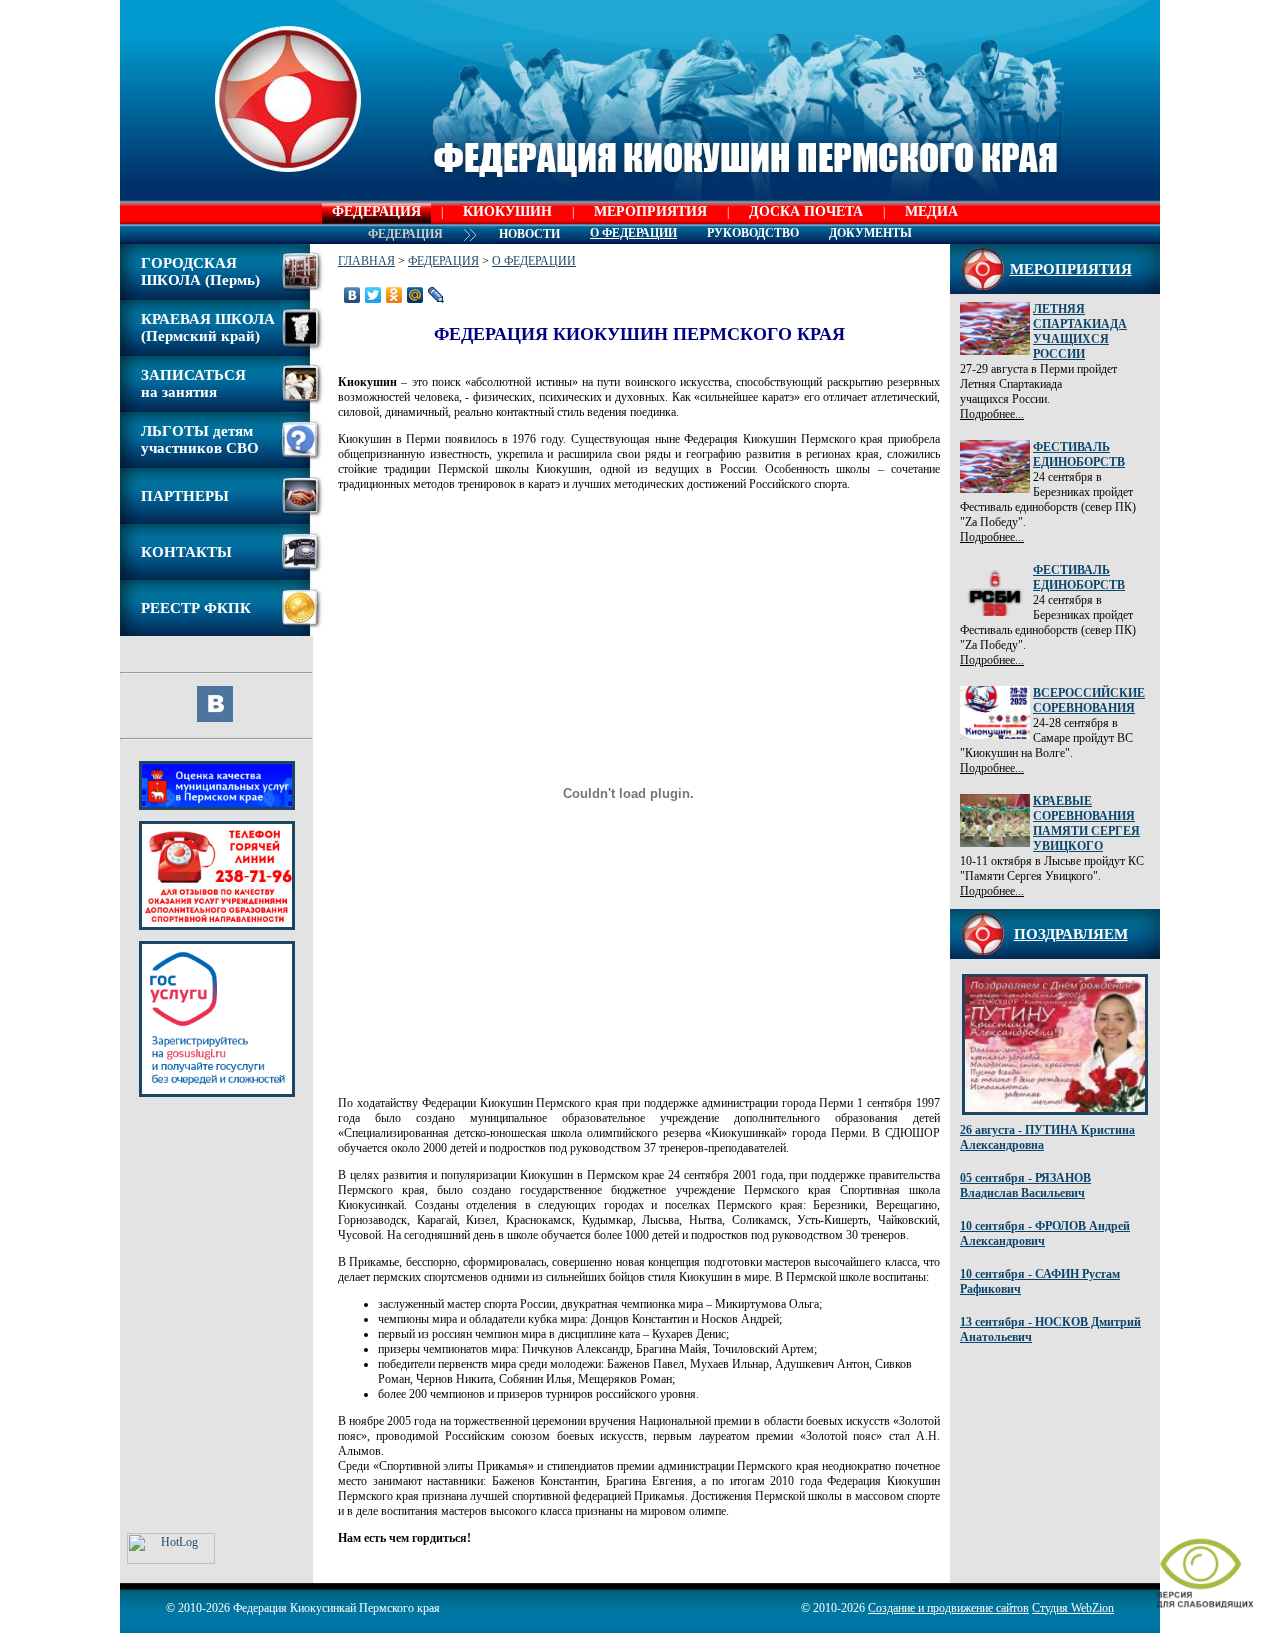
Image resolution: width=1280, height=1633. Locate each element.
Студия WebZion (1073, 1608)
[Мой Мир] (415, 295)
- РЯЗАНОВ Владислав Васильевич (1025, 1185)
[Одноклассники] (394, 295)
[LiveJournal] (436, 295)
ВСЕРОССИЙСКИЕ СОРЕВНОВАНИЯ (1089, 700)
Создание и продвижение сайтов (948, 1608)
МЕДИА (931, 211)
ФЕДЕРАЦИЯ (376, 211)
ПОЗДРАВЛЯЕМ (1071, 934)
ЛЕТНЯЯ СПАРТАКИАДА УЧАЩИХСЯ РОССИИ (1080, 331)
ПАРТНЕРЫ (185, 496)
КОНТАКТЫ (186, 552)
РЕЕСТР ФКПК (196, 608)
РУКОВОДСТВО (753, 233)
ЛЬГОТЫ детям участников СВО (200, 439)
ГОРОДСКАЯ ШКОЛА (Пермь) (200, 271)
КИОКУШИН (507, 211)
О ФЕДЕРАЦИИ (534, 261)
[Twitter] (373, 295)
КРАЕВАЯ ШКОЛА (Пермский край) (208, 327)
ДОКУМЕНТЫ (870, 233)
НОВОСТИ (529, 234)
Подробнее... (992, 414)
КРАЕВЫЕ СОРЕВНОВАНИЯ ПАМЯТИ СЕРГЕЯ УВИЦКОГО (1086, 823)
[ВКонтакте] (352, 295)
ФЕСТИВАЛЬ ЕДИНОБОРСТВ (1079, 454)
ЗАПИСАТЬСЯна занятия (193, 383)
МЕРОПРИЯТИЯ (650, 211)
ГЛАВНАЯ (366, 261)
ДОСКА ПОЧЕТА (806, 211)
